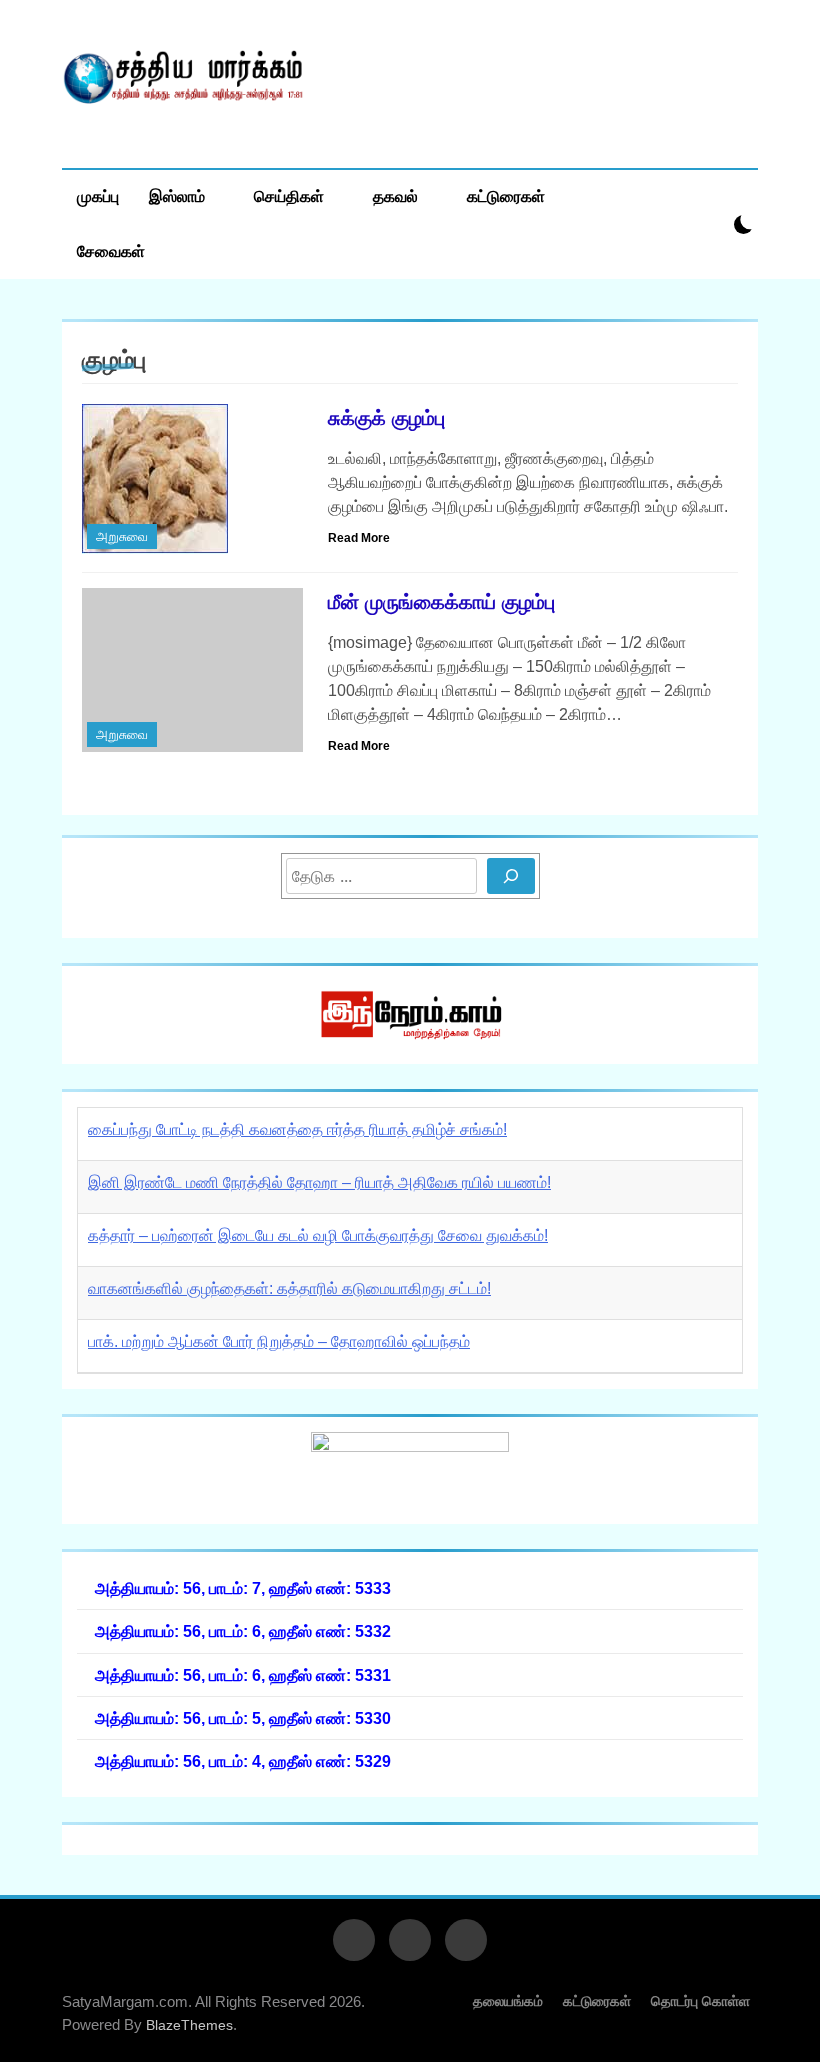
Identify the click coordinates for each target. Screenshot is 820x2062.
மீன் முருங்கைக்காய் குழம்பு (441, 602)
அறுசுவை (122, 536)
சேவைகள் (111, 251)
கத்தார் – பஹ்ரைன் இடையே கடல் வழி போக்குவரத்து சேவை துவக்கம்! (318, 1235)
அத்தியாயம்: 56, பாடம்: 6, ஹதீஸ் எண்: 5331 (243, 1675)
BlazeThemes (189, 2025)
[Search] (511, 876)
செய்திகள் (289, 196)
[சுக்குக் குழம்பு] (192, 479)
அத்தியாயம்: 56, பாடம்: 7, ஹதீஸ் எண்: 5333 (243, 1588)
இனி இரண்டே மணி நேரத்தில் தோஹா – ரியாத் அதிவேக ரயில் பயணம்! (319, 1182)
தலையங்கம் (508, 2001)
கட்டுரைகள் (506, 196)
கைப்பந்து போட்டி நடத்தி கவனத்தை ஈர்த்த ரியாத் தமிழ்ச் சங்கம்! (297, 1129)
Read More (359, 538)
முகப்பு (98, 196)
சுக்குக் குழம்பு (386, 418)
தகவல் (395, 196)
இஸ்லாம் (177, 196)
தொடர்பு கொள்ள (700, 2001)
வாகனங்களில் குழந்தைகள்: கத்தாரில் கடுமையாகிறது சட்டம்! (289, 1288)
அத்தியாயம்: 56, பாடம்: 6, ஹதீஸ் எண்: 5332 (243, 1631)
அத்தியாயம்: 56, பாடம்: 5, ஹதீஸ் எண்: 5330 (243, 1718)
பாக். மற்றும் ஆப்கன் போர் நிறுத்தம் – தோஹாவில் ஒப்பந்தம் (279, 1341)
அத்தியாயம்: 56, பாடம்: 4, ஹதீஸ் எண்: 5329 (243, 1761)
